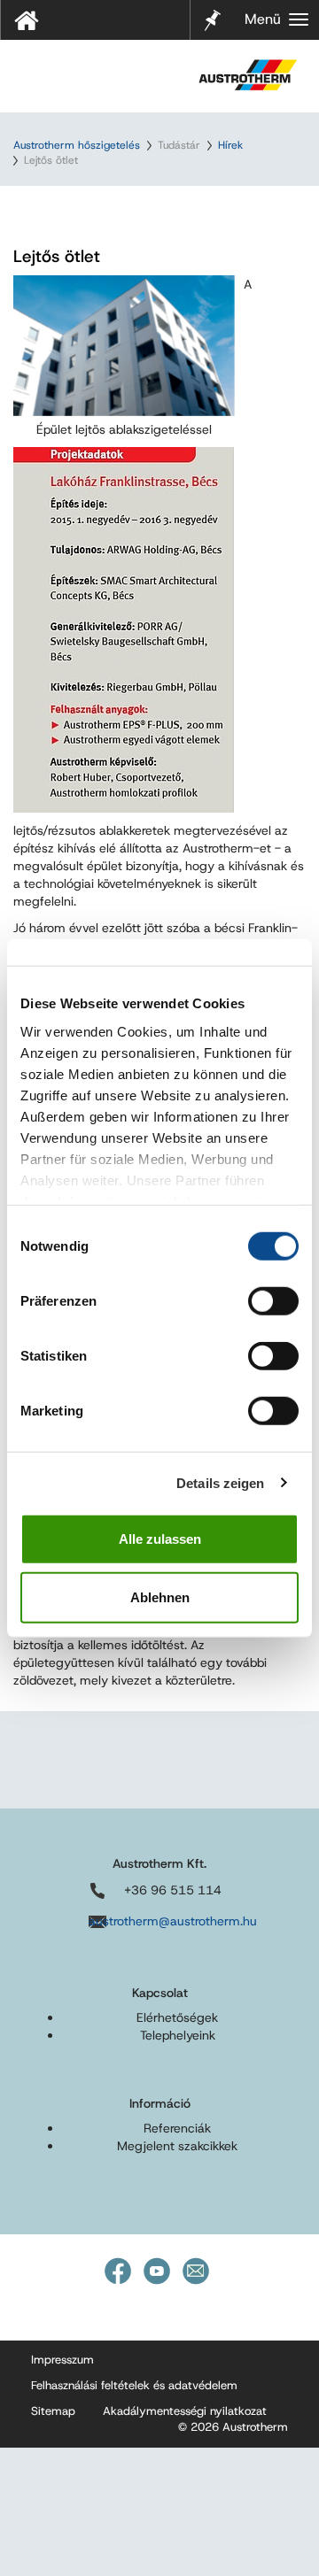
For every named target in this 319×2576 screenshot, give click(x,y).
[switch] (273, 1301)
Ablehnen (160, 1597)
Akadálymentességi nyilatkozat (185, 2411)
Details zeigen (220, 1482)
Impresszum (62, 2360)
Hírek (230, 145)
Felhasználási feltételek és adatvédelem (134, 2385)
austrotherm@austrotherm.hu (173, 1921)
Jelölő (213, 9)
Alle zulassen (160, 1539)
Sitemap (53, 2411)
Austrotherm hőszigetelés (77, 145)
